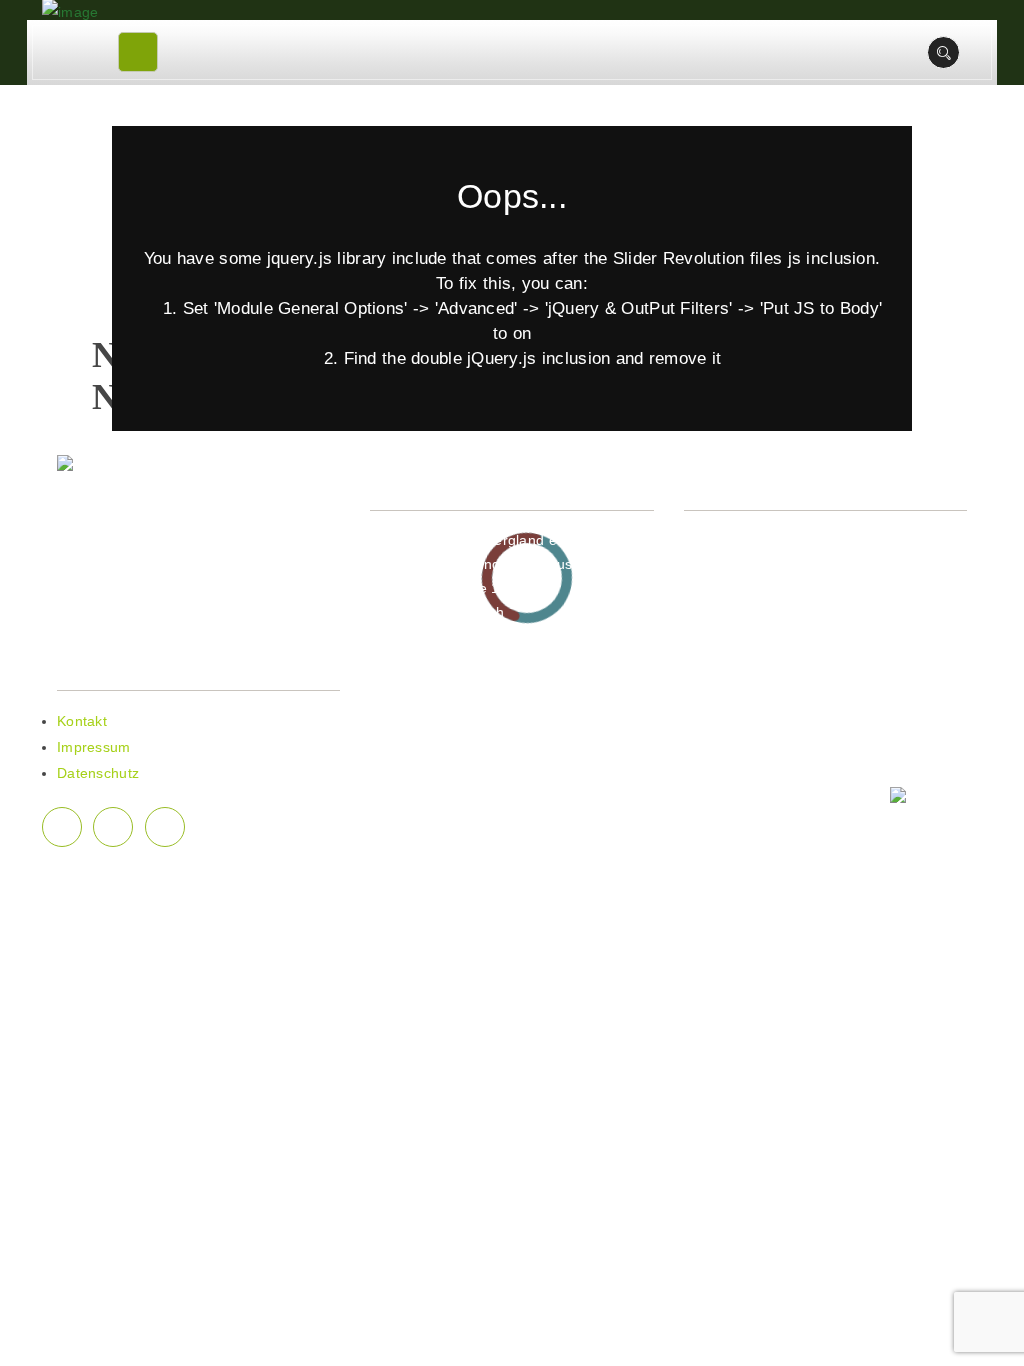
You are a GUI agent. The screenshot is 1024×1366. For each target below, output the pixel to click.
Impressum (94, 747)
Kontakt (82, 721)
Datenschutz (98, 773)
